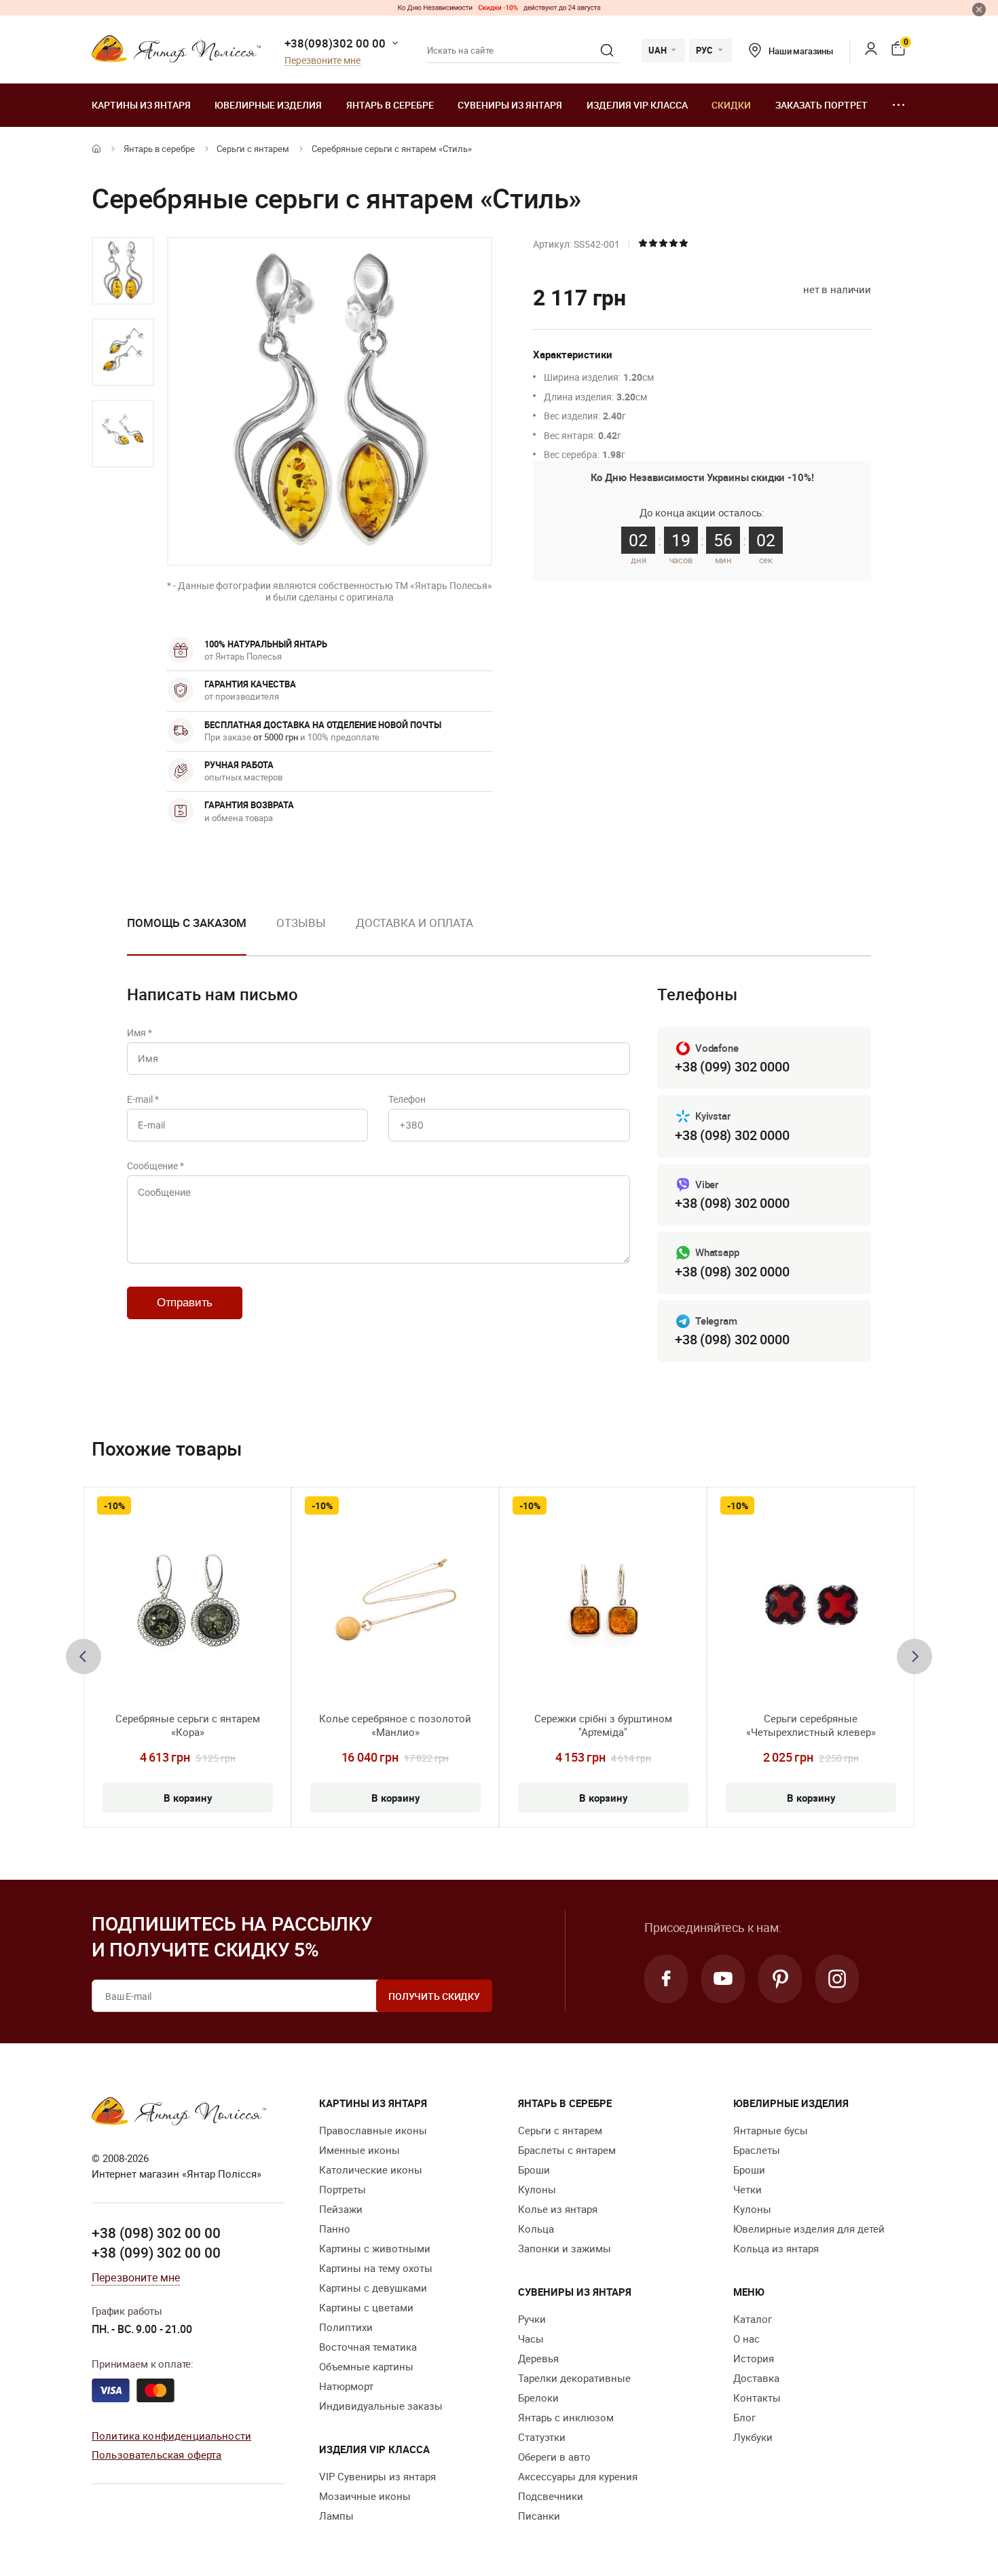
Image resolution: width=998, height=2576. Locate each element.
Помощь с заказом (187, 923)
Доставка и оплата (414, 923)
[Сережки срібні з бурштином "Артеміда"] (603, 1610)
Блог (744, 2417)
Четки (747, 2189)
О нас (746, 2338)
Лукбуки (753, 2437)
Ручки (532, 2319)
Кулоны (537, 2189)
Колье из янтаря (558, 2209)
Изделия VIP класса (637, 105)
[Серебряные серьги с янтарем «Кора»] (188, 1610)
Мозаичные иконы (365, 2496)
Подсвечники (551, 2496)
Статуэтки (542, 2437)
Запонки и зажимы (565, 2248)
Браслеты (757, 2150)
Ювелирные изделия (268, 105)
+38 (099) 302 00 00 (156, 2252)
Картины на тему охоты (376, 2268)
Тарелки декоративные (574, 2378)
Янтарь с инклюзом (566, 2417)
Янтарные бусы (771, 2130)
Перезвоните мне (322, 61)
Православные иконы (373, 2130)
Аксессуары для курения (578, 2476)
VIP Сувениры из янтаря (377, 2476)
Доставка (756, 2378)
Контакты (757, 2398)
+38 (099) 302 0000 (732, 1066)
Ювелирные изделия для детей (809, 2229)
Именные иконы (359, 2150)
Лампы (336, 2516)
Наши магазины (801, 51)
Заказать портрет (821, 105)
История (754, 2358)
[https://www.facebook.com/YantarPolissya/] (666, 1979)
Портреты (343, 2189)
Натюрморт (346, 2386)
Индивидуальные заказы (381, 2406)
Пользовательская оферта (156, 2455)
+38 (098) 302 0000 (732, 1135)
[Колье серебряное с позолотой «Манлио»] (395, 1610)
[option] (123, 271)
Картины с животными (375, 2248)
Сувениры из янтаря (510, 105)
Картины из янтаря (141, 105)
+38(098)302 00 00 (335, 43)
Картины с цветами (366, 2307)
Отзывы (301, 923)
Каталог (753, 2319)
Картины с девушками (373, 2288)
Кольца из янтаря (776, 2248)
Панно (335, 2229)
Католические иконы (371, 2170)
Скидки (731, 105)
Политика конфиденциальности (171, 2436)
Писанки (539, 2516)
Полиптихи (346, 2327)
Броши (534, 2170)
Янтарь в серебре (390, 105)
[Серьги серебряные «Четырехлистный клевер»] (811, 1610)
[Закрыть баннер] (979, 10)
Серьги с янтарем (253, 149)
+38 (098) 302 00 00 (156, 2233)
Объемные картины (366, 2366)
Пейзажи (341, 2209)
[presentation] (84, 1656)
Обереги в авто (554, 2457)
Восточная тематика (368, 2347)
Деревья (538, 2358)
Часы (531, 2338)
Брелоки (538, 2398)
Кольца (536, 2229)
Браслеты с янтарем (567, 2150)
